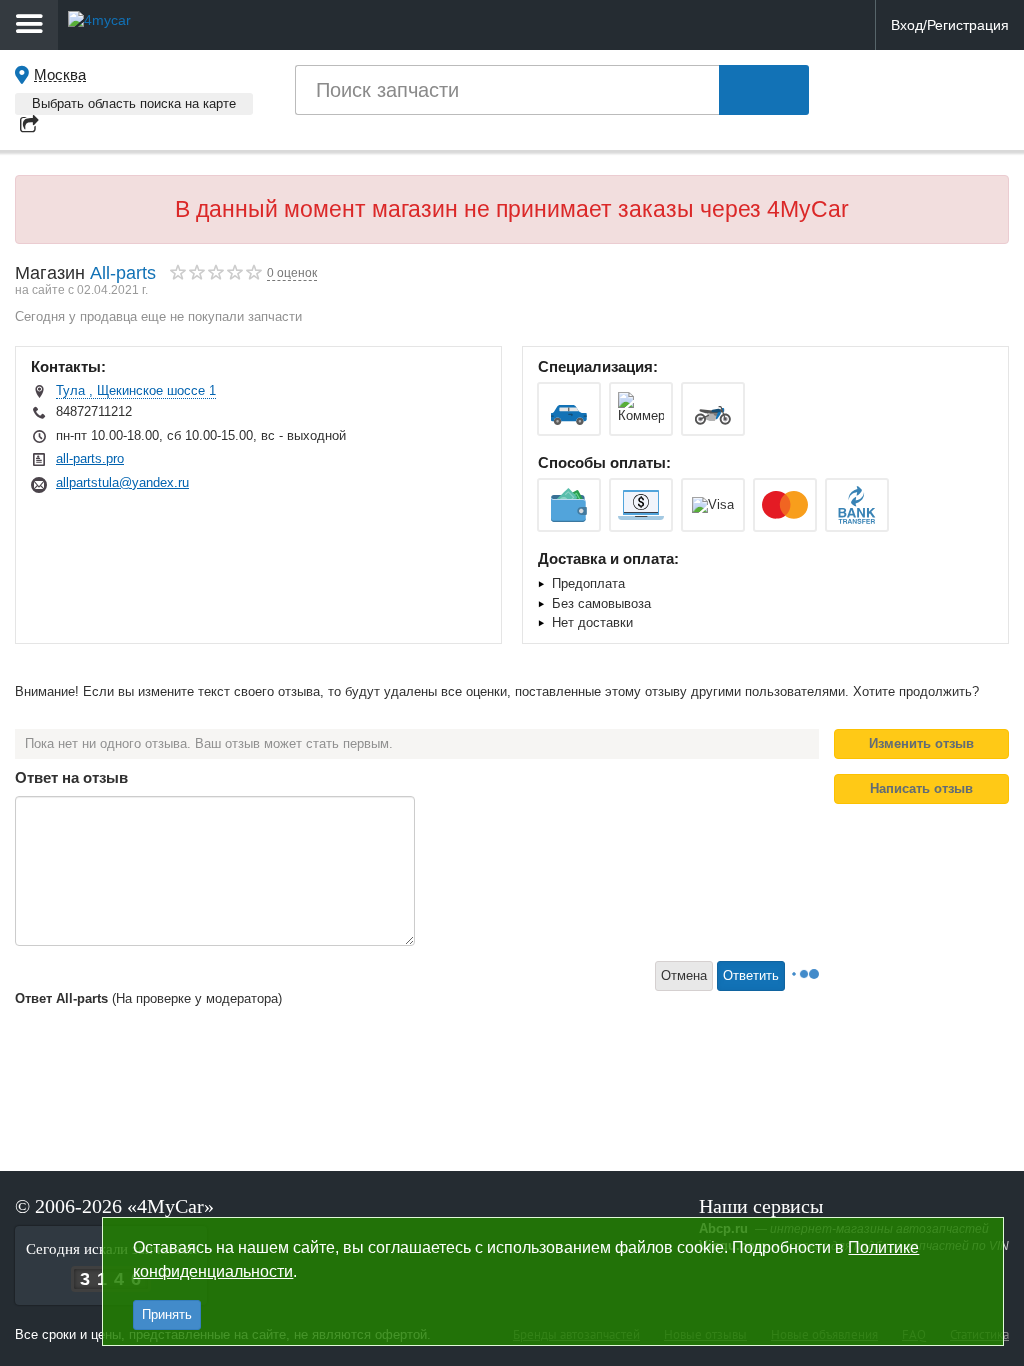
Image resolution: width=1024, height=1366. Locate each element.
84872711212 (94, 411)
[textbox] (507, 90)
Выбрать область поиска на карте (134, 103)
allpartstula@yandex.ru (122, 482)
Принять (167, 1314)
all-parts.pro (90, 458)
